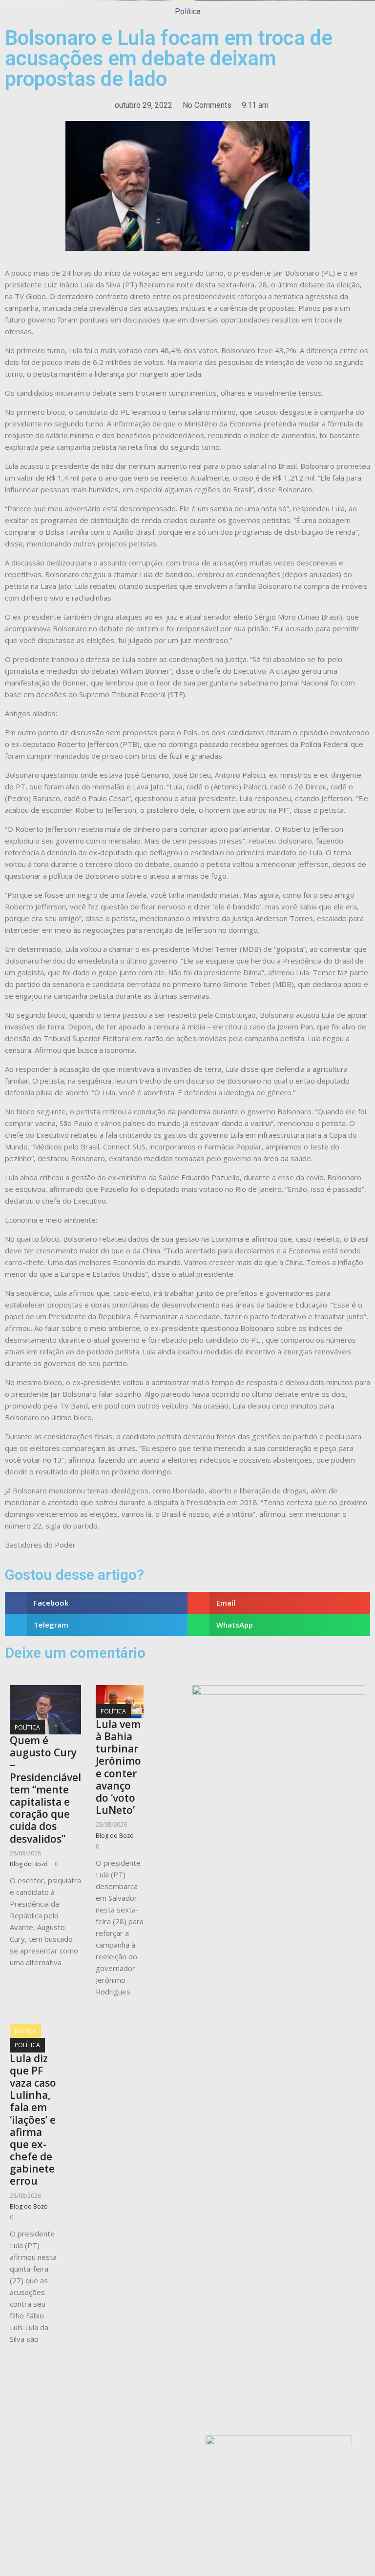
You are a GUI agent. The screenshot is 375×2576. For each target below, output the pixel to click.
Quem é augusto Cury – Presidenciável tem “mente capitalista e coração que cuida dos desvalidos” (45, 1790)
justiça (25, 2031)
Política (188, 11)
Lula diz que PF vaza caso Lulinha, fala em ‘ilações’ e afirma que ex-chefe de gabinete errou (33, 2120)
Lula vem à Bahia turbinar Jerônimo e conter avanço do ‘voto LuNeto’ (118, 1767)
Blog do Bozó (29, 1864)
